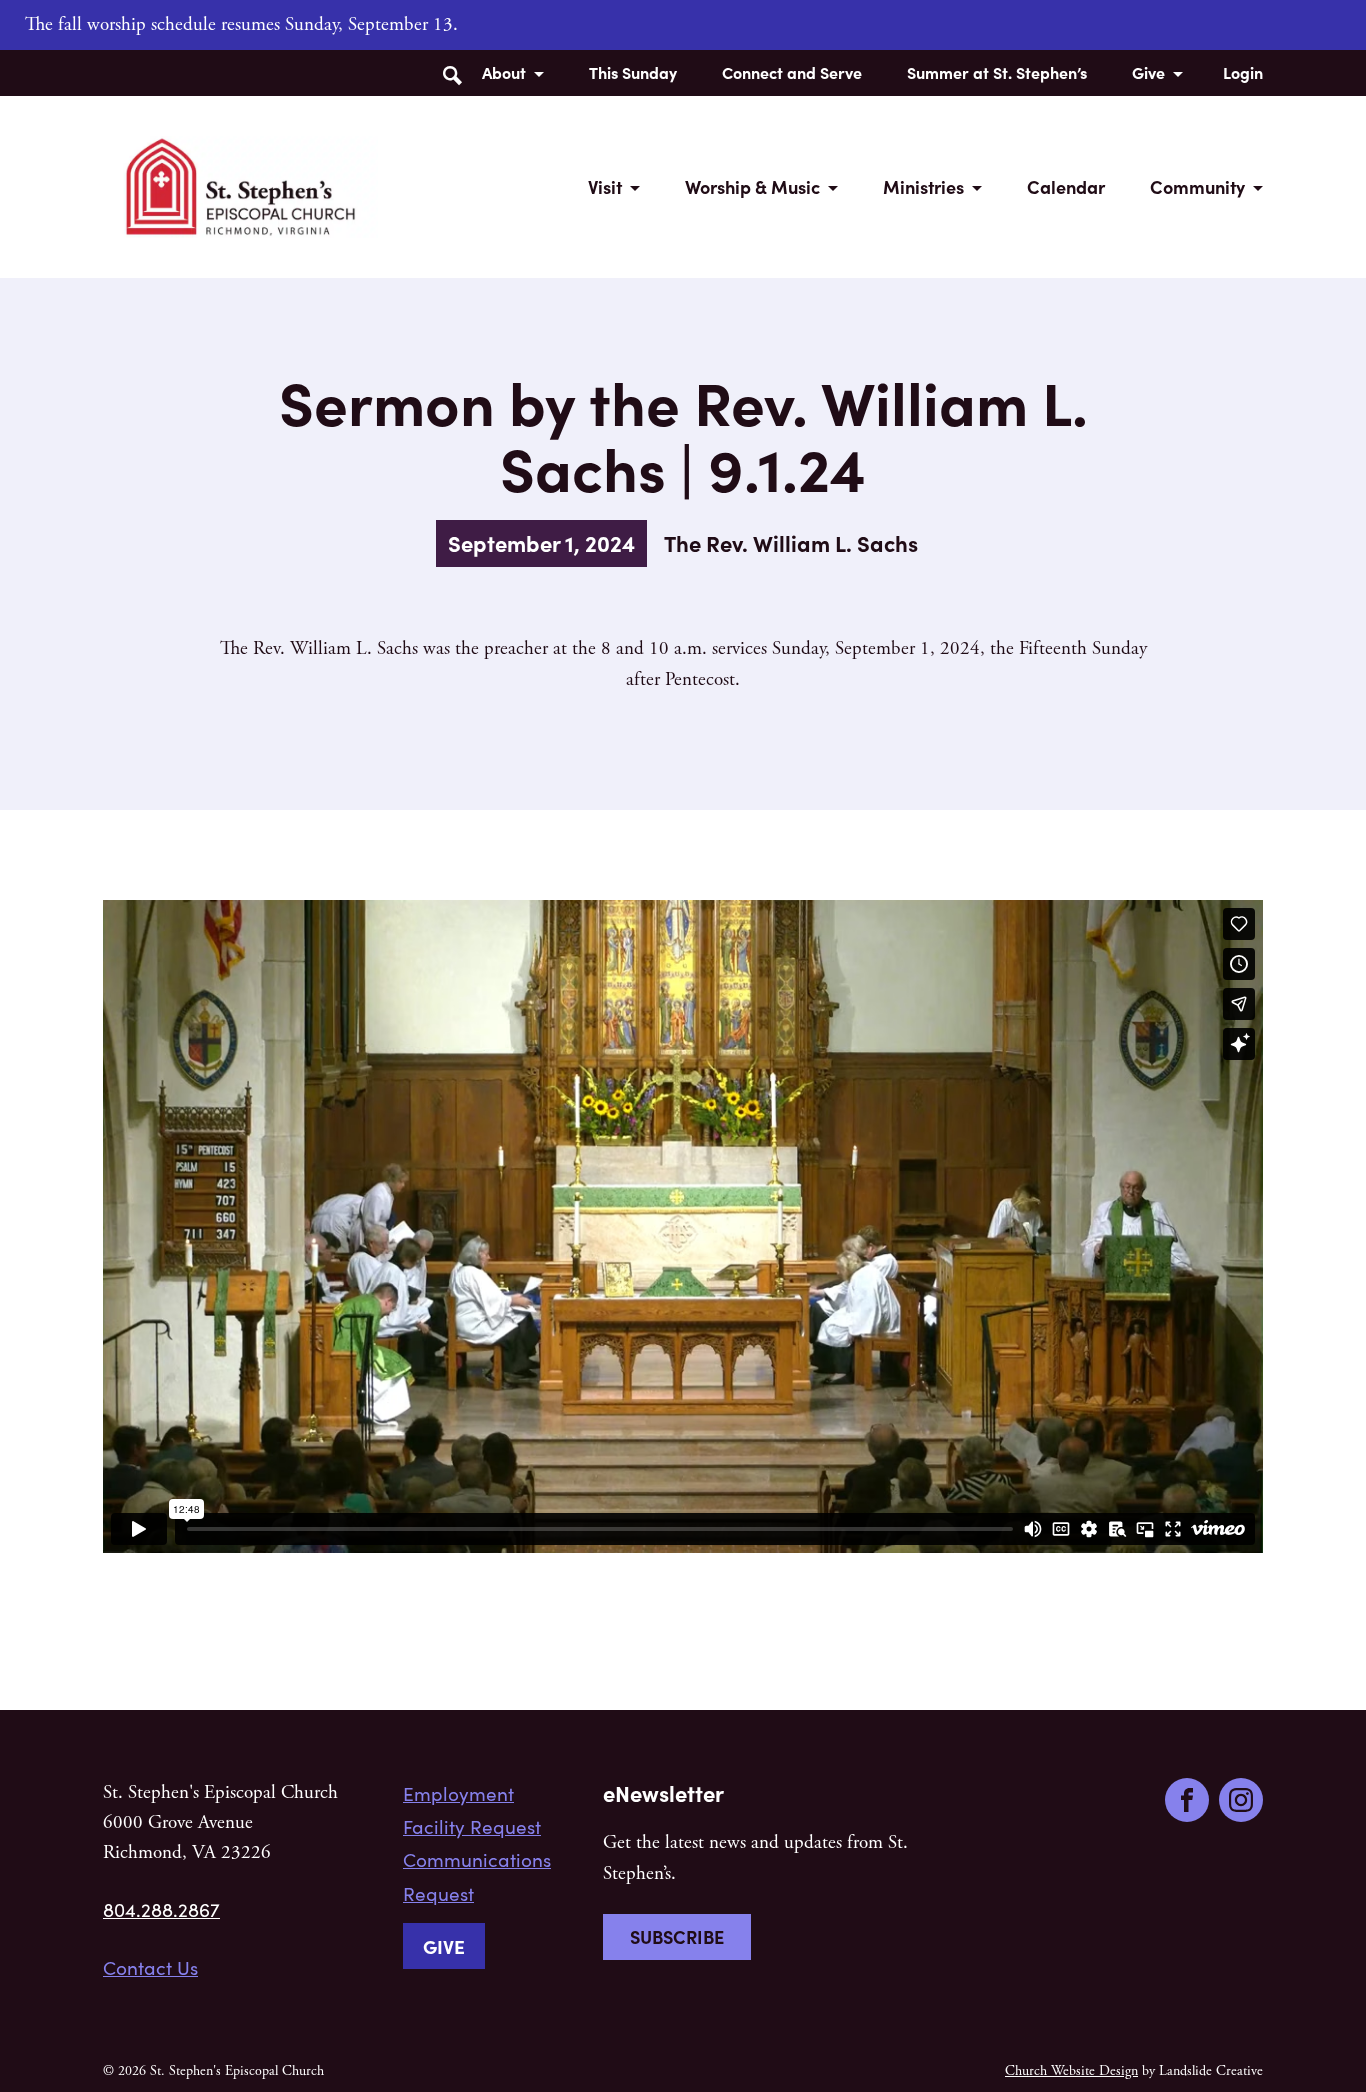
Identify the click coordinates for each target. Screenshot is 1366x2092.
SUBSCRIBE (677, 1936)
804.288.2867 (161, 1909)
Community (1197, 186)
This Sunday (633, 72)
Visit (605, 186)
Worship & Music (752, 186)
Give (1148, 72)
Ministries (923, 186)
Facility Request (472, 1826)
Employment (458, 1793)
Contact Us (150, 1967)
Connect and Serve (792, 72)
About (504, 72)
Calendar (1066, 186)
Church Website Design (1071, 2071)
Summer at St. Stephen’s (997, 72)
